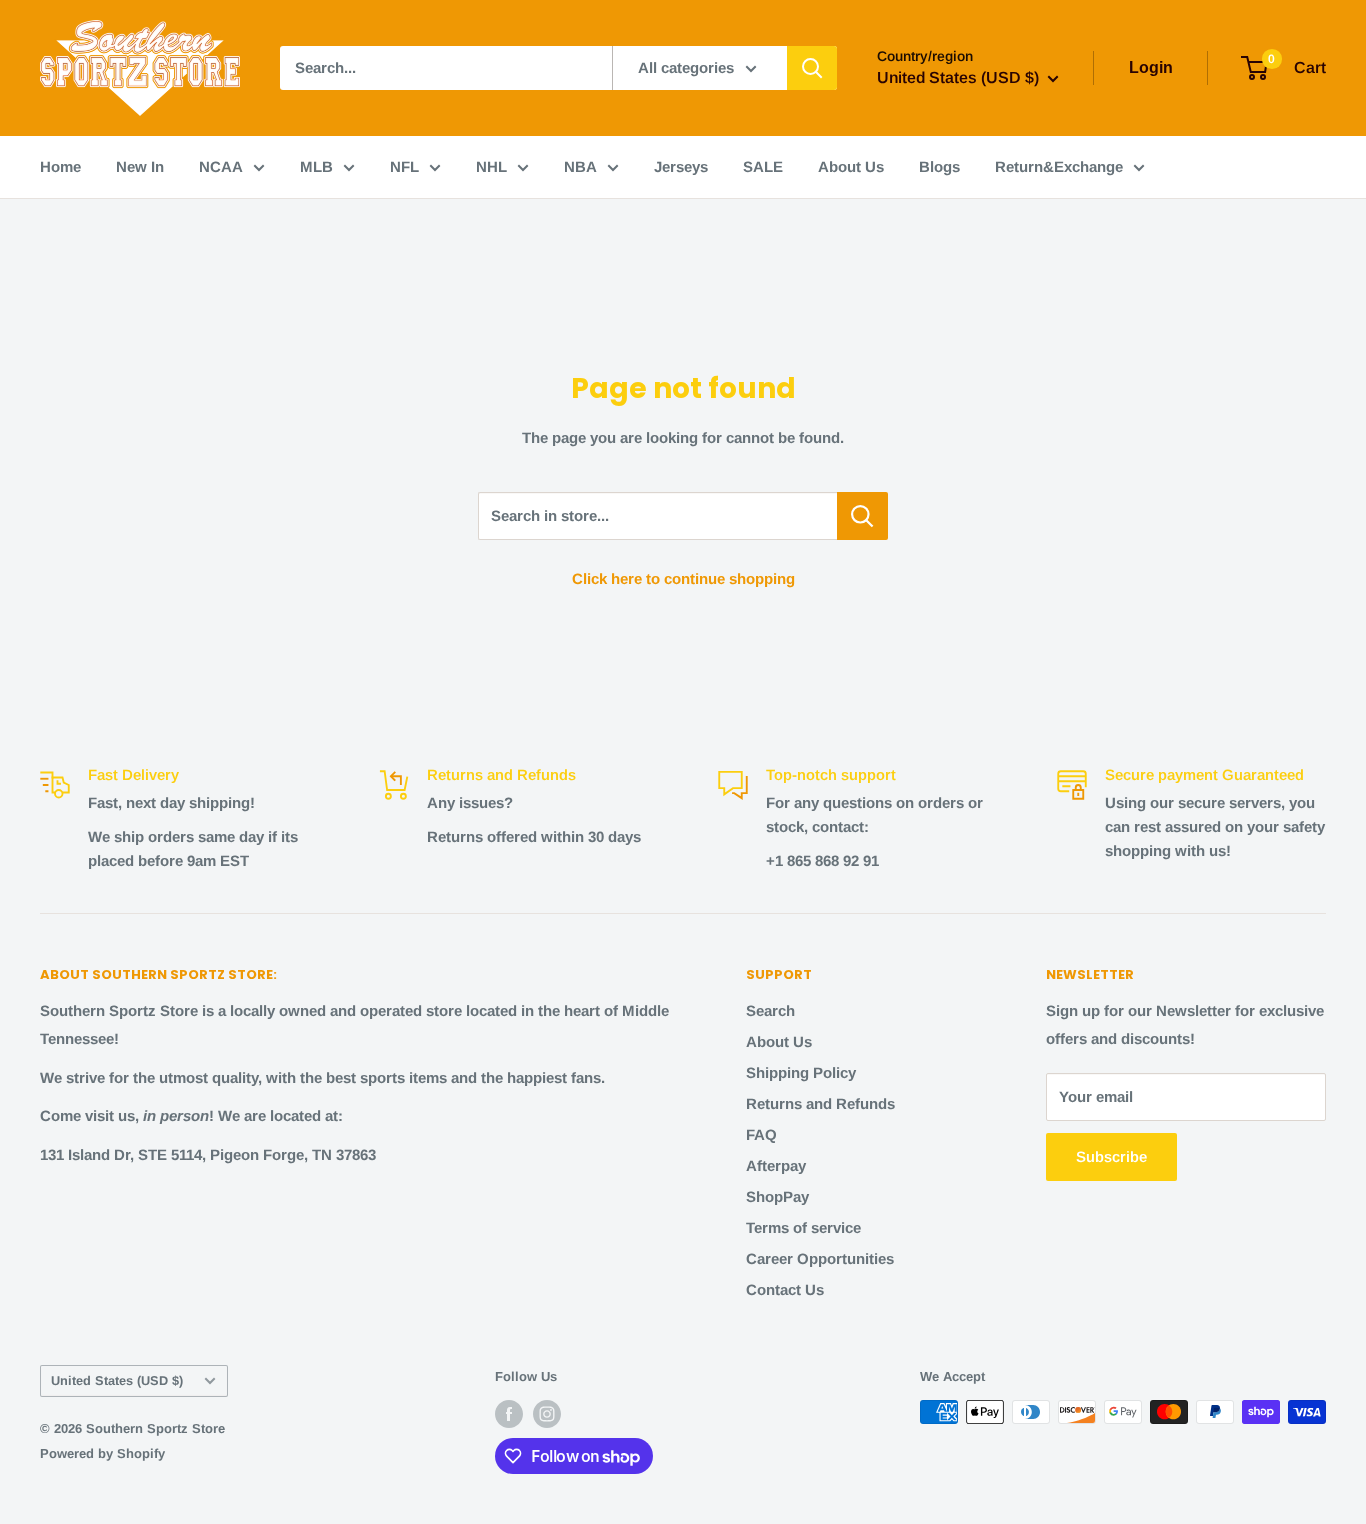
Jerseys (681, 166)
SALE (763, 166)
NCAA (221, 166)
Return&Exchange (1059, 166)
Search (770, 1010)
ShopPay (777, 1196)
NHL (491, 166)
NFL (404, 166)
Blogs (939, 166)
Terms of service (803, 1227)
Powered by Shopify (102, 1453)
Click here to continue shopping (683, 578)
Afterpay (776, 1165)
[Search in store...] (862, 516)
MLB (316, 166)
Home (60, 166)
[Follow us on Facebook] (509, 1414)
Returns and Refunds (820, 1103)
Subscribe (1111, 1156)
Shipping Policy (801, 1072)
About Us (851, 166)
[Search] (812, 68)
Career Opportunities (820, 1258)
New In (140, 166)
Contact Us (785, 1289)
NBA (580, 166)
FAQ (761, 1134)
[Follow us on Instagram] (547, 1414)
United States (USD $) (117, 1380)
